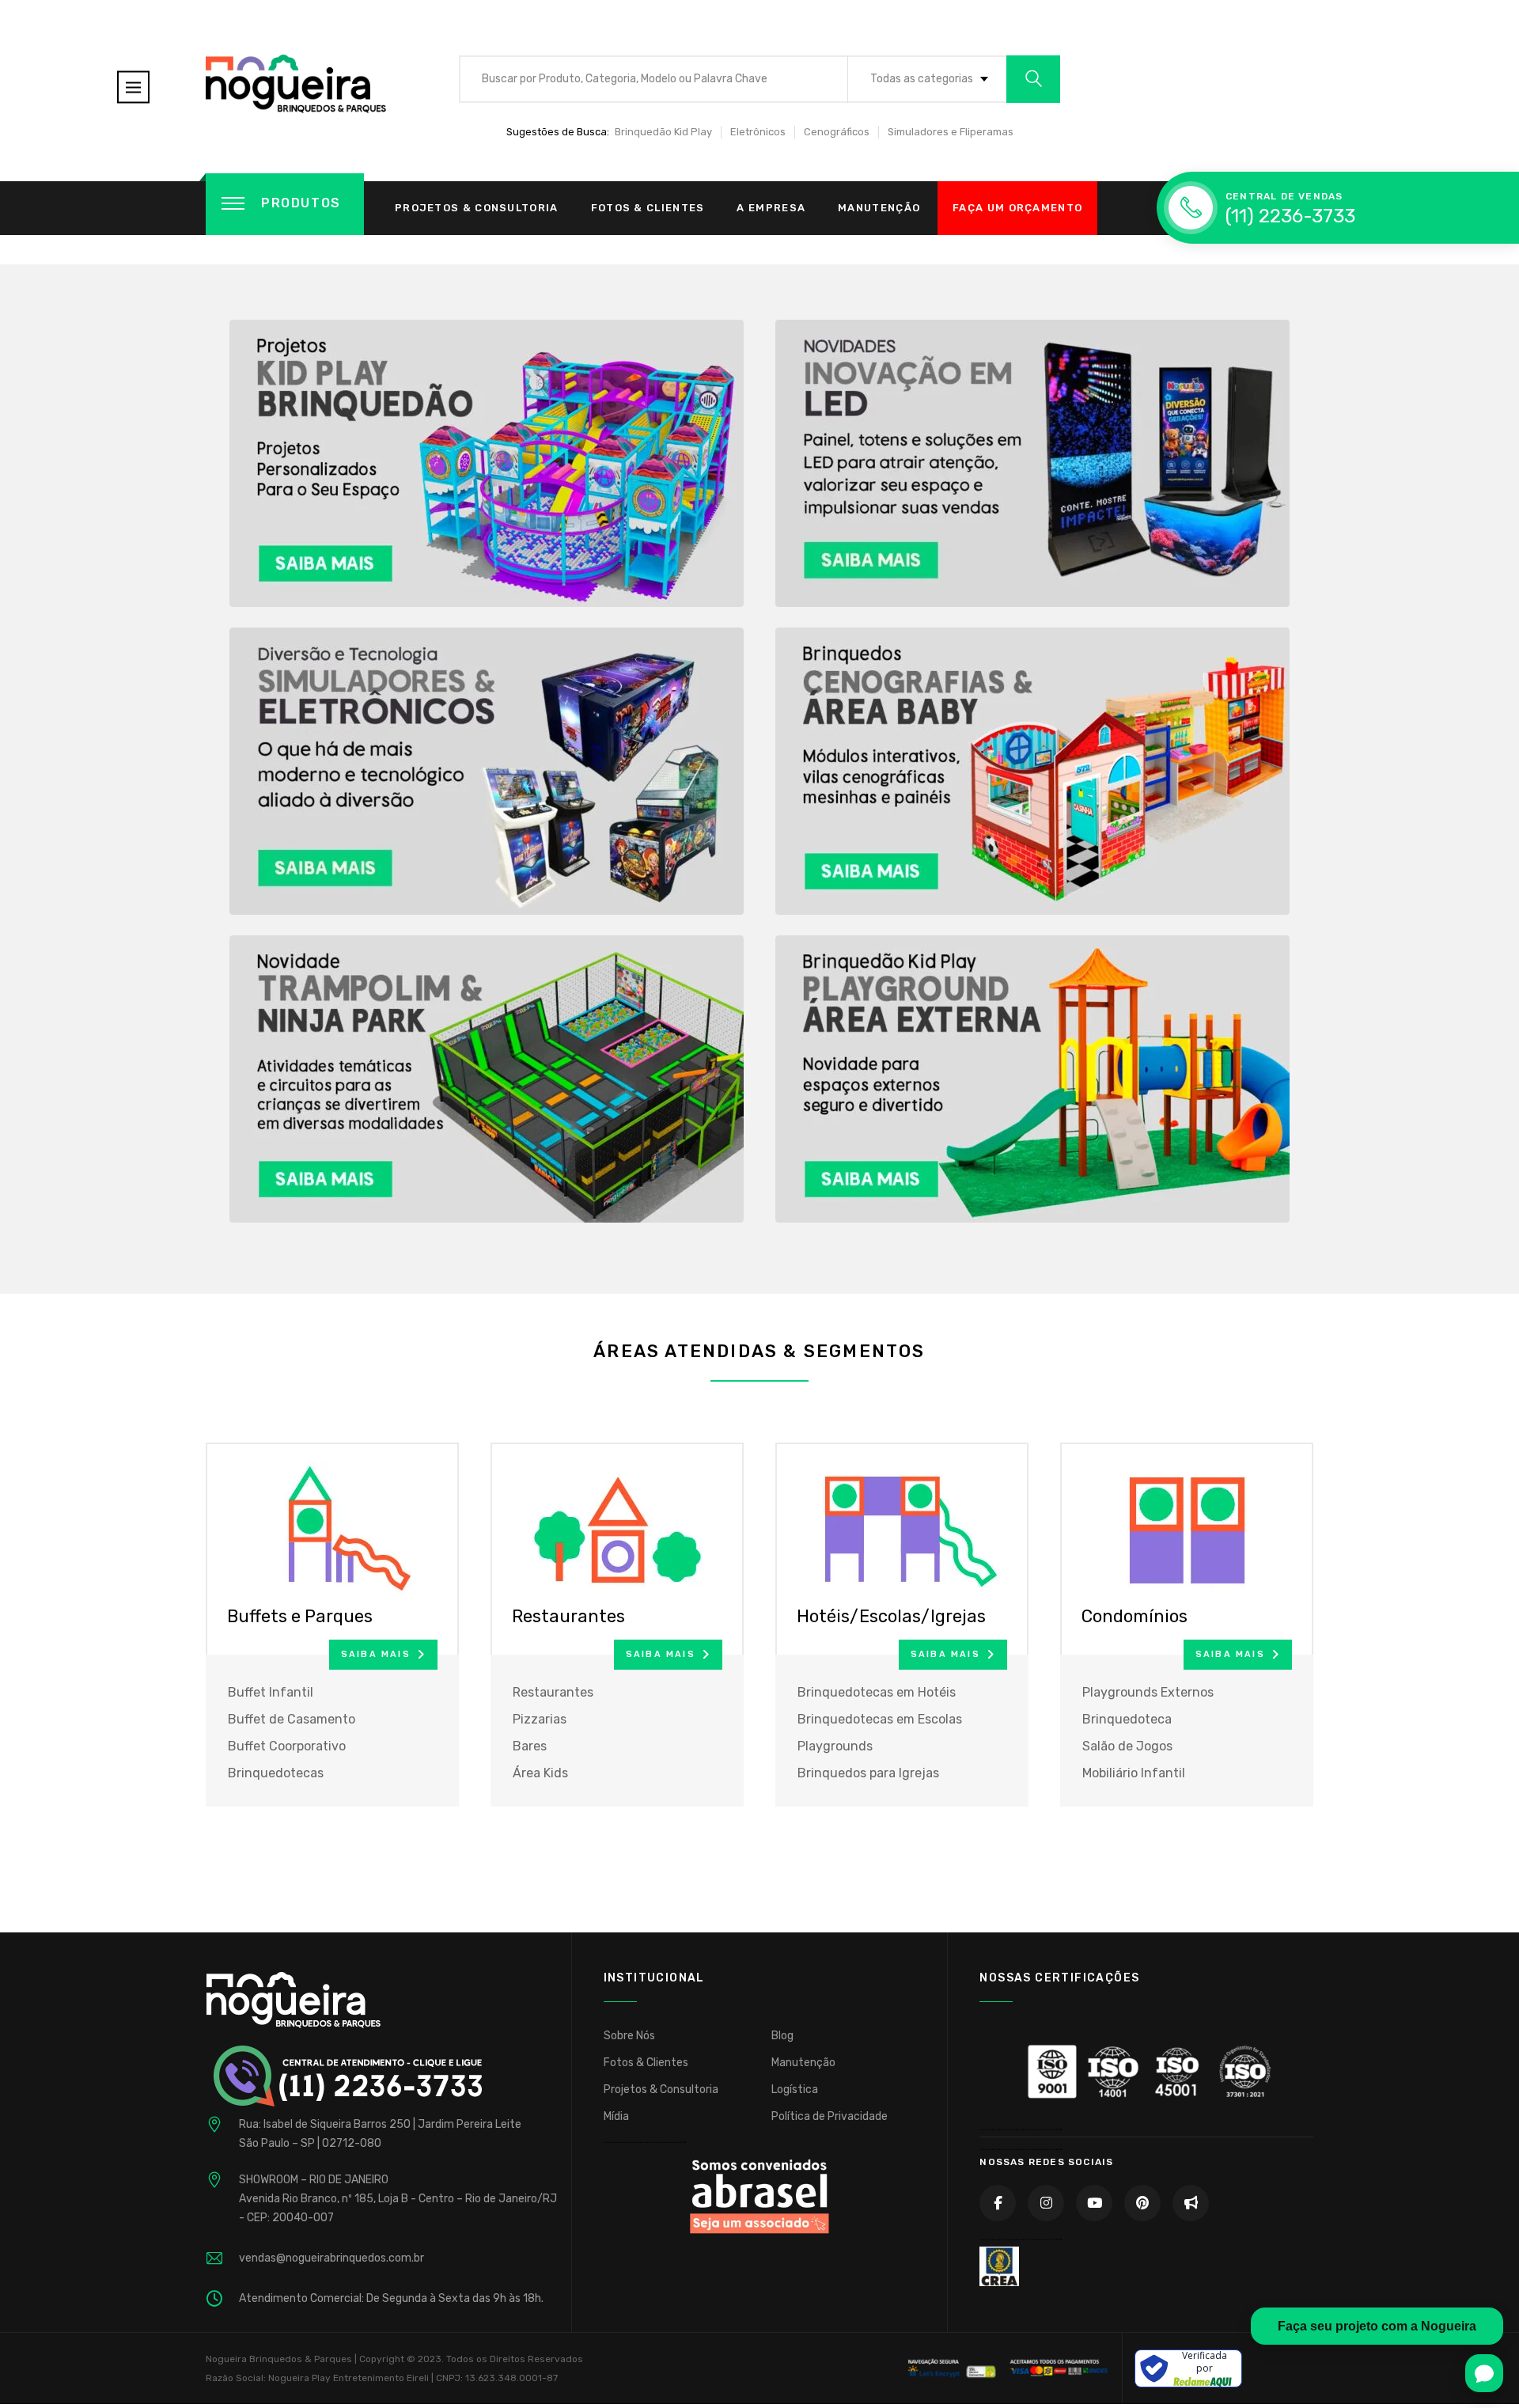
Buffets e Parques (300, 1616)
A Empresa (771, 208)
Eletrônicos (758, 132)
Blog (782, 2036)
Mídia (616, 2116)
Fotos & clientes (648, 208)
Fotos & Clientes (646, 2063)
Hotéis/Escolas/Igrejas (891, 1616)
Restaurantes (568, 1616)
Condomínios (1135, 1616)
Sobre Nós (629, 2036)
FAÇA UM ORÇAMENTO (1017, 208)
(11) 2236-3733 (1290, 216)
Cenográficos (837, 132)
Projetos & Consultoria (477, 208)
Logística (795, 2089)
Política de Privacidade (830, 2116)
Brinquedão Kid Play (663, 132)
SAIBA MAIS (376, 1654)
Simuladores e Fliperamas (951, 132)
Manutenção (879, 208)
